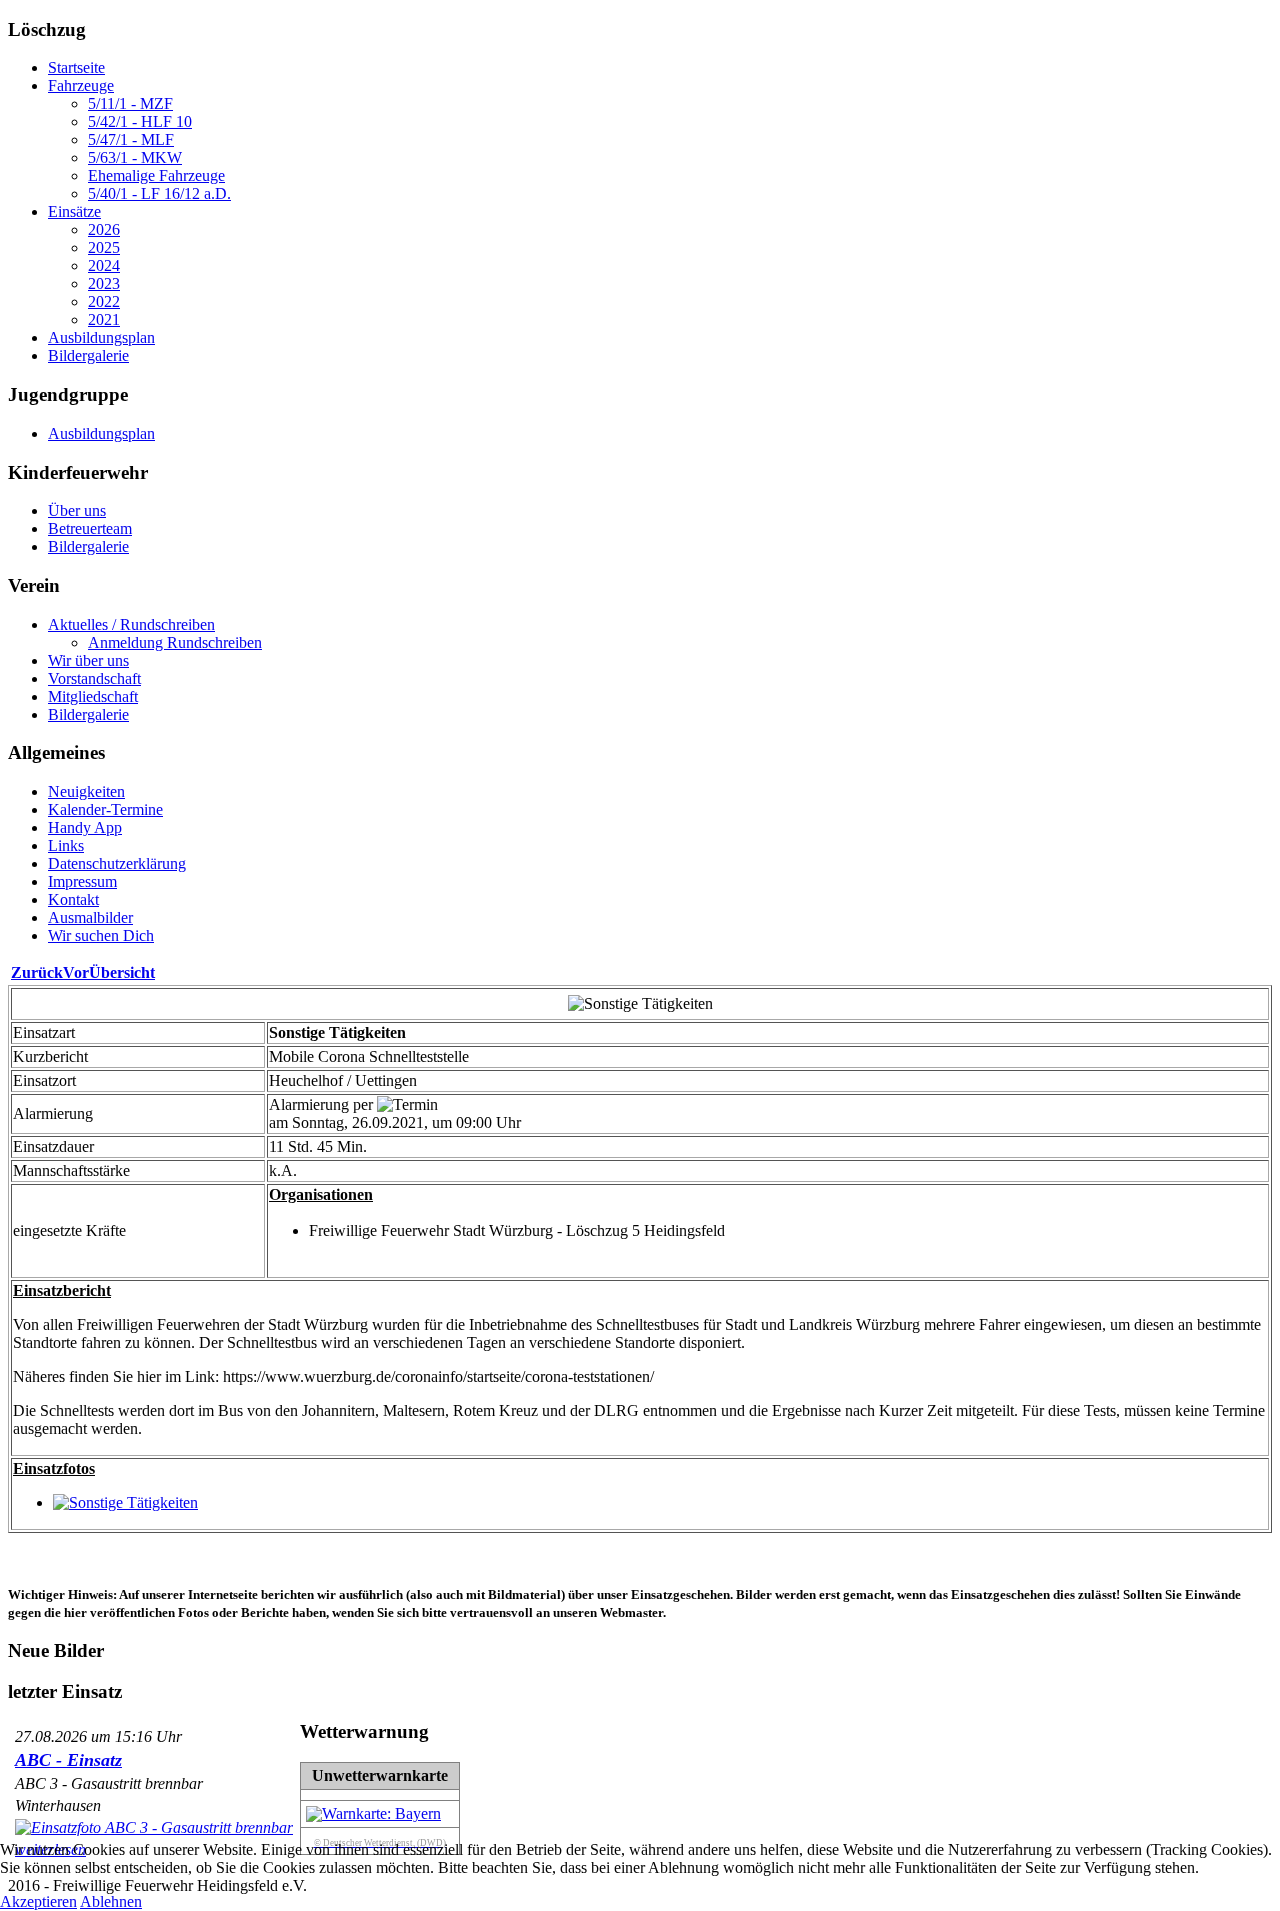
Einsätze (74, 211)
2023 (104, 283)
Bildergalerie (88, 355)
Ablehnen (111, 1901)
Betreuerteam (90, 528)
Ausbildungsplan (101, 337)
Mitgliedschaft (93, 696)
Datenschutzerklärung (117, 863)
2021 (104, 319)
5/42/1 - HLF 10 (140, 121)
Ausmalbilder (90, 917)
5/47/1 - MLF (131, 139)
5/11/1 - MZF (130, 103)
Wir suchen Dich (101, 935)
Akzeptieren (38, 1901)
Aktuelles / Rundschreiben (131, 624)
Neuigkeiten (86, 791)
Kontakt (73, 899)
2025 (104, 247)
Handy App (85, 827)
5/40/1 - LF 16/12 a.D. (159, 193)
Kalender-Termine (105, 809)
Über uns (77, 510)
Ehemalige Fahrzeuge (156, 175)
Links (66, 845)
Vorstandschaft (94, 678)
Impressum (82, 881)
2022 (104, 301)
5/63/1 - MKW (135, 157)
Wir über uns (88, 660)
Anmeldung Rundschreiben (175, 642)
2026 (104, 229)
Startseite (76, 67)
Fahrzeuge (81, 85)
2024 (104, 265)
